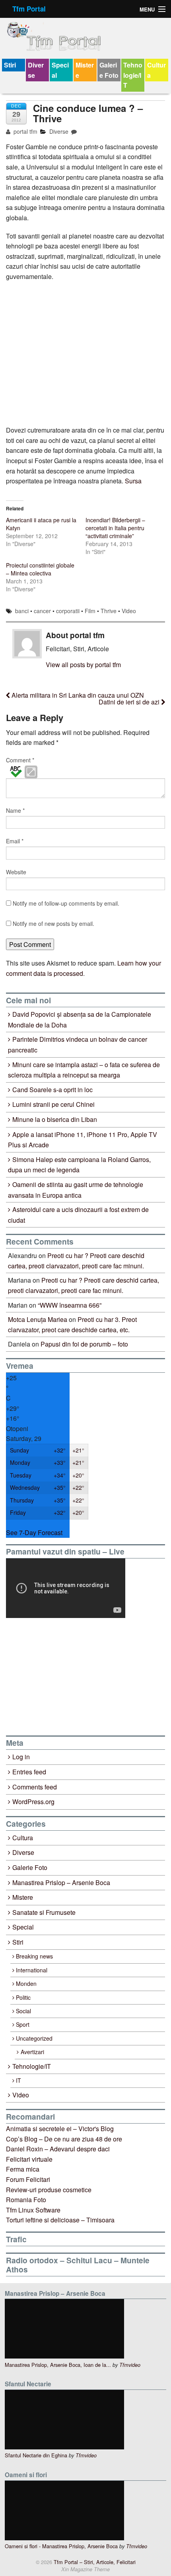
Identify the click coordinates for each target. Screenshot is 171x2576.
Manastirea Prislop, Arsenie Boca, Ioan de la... (58, 2365)
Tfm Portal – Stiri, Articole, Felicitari (94, 2562)
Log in (21, 1757)
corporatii (68, 611)
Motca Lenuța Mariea (38, 1319)
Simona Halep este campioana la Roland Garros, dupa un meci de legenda (79, 1165)
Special (60, 70)
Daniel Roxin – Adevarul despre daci (58, 2149)
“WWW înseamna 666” (70, 1305)
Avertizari (32, 2052)
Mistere (85, 70)
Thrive (109, 611)
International (32, 1970)
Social (23, 2011)
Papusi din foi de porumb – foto (84, 1344)
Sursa (133, 481)
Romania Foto (26, 2200)
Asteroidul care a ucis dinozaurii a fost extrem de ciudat (78, 1215)
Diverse (36, 70)
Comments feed (35, 1787)
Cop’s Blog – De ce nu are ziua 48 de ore (64, 2139)
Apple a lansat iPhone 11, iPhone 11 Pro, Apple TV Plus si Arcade (83, 1140)
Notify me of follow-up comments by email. (66, 903)
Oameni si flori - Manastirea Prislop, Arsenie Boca (61, 2546)
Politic (23, 1997)
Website (16, 872)
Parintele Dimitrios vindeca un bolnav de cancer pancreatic (78, 1045)
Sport (23, 2024)
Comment (20, 760)
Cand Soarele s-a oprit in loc (52, 1090)
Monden (26, 1983)
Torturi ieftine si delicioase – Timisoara (60, 2220)
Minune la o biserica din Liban (55, 1119)
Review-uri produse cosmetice (49, 2190)
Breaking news (34, 1956)
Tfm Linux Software (33, 2210)
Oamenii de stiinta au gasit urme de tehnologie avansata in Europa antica (76, 1190)
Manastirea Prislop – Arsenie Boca (61, 1882)
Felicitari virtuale (29, 2159)
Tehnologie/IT (133, 75)
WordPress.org (33, 1802)
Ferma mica (23, 2169)
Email (15, 841)
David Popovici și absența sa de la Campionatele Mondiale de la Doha (80, 1020)
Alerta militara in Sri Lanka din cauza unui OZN (77, 695)
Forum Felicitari (28, 2179)
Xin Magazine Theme (85, 2569)
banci (22, 611)
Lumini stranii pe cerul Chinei (53, 1104)
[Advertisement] (66, 1677)
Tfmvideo (130, 2365)
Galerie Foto (109, 70)
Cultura (156, 70)
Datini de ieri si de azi (130, 702)
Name (15, 810)
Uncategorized (34, 2038)
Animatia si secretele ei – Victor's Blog (60, 2129)
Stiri (10, 65)
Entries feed (29, 1772)
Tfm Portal (29, 9)
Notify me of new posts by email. (53, 923)
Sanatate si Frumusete (44, 1912)
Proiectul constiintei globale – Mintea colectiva (40, 569)
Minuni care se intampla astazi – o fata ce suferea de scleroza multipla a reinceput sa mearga (84, 1070)
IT (18, 2080)
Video (129, 611)
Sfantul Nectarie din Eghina (36, 2455)
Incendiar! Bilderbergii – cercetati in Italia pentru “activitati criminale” (115, 528)
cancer (42, 611)
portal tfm (25, 131)
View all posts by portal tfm (83, 665)
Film (90, 611)
